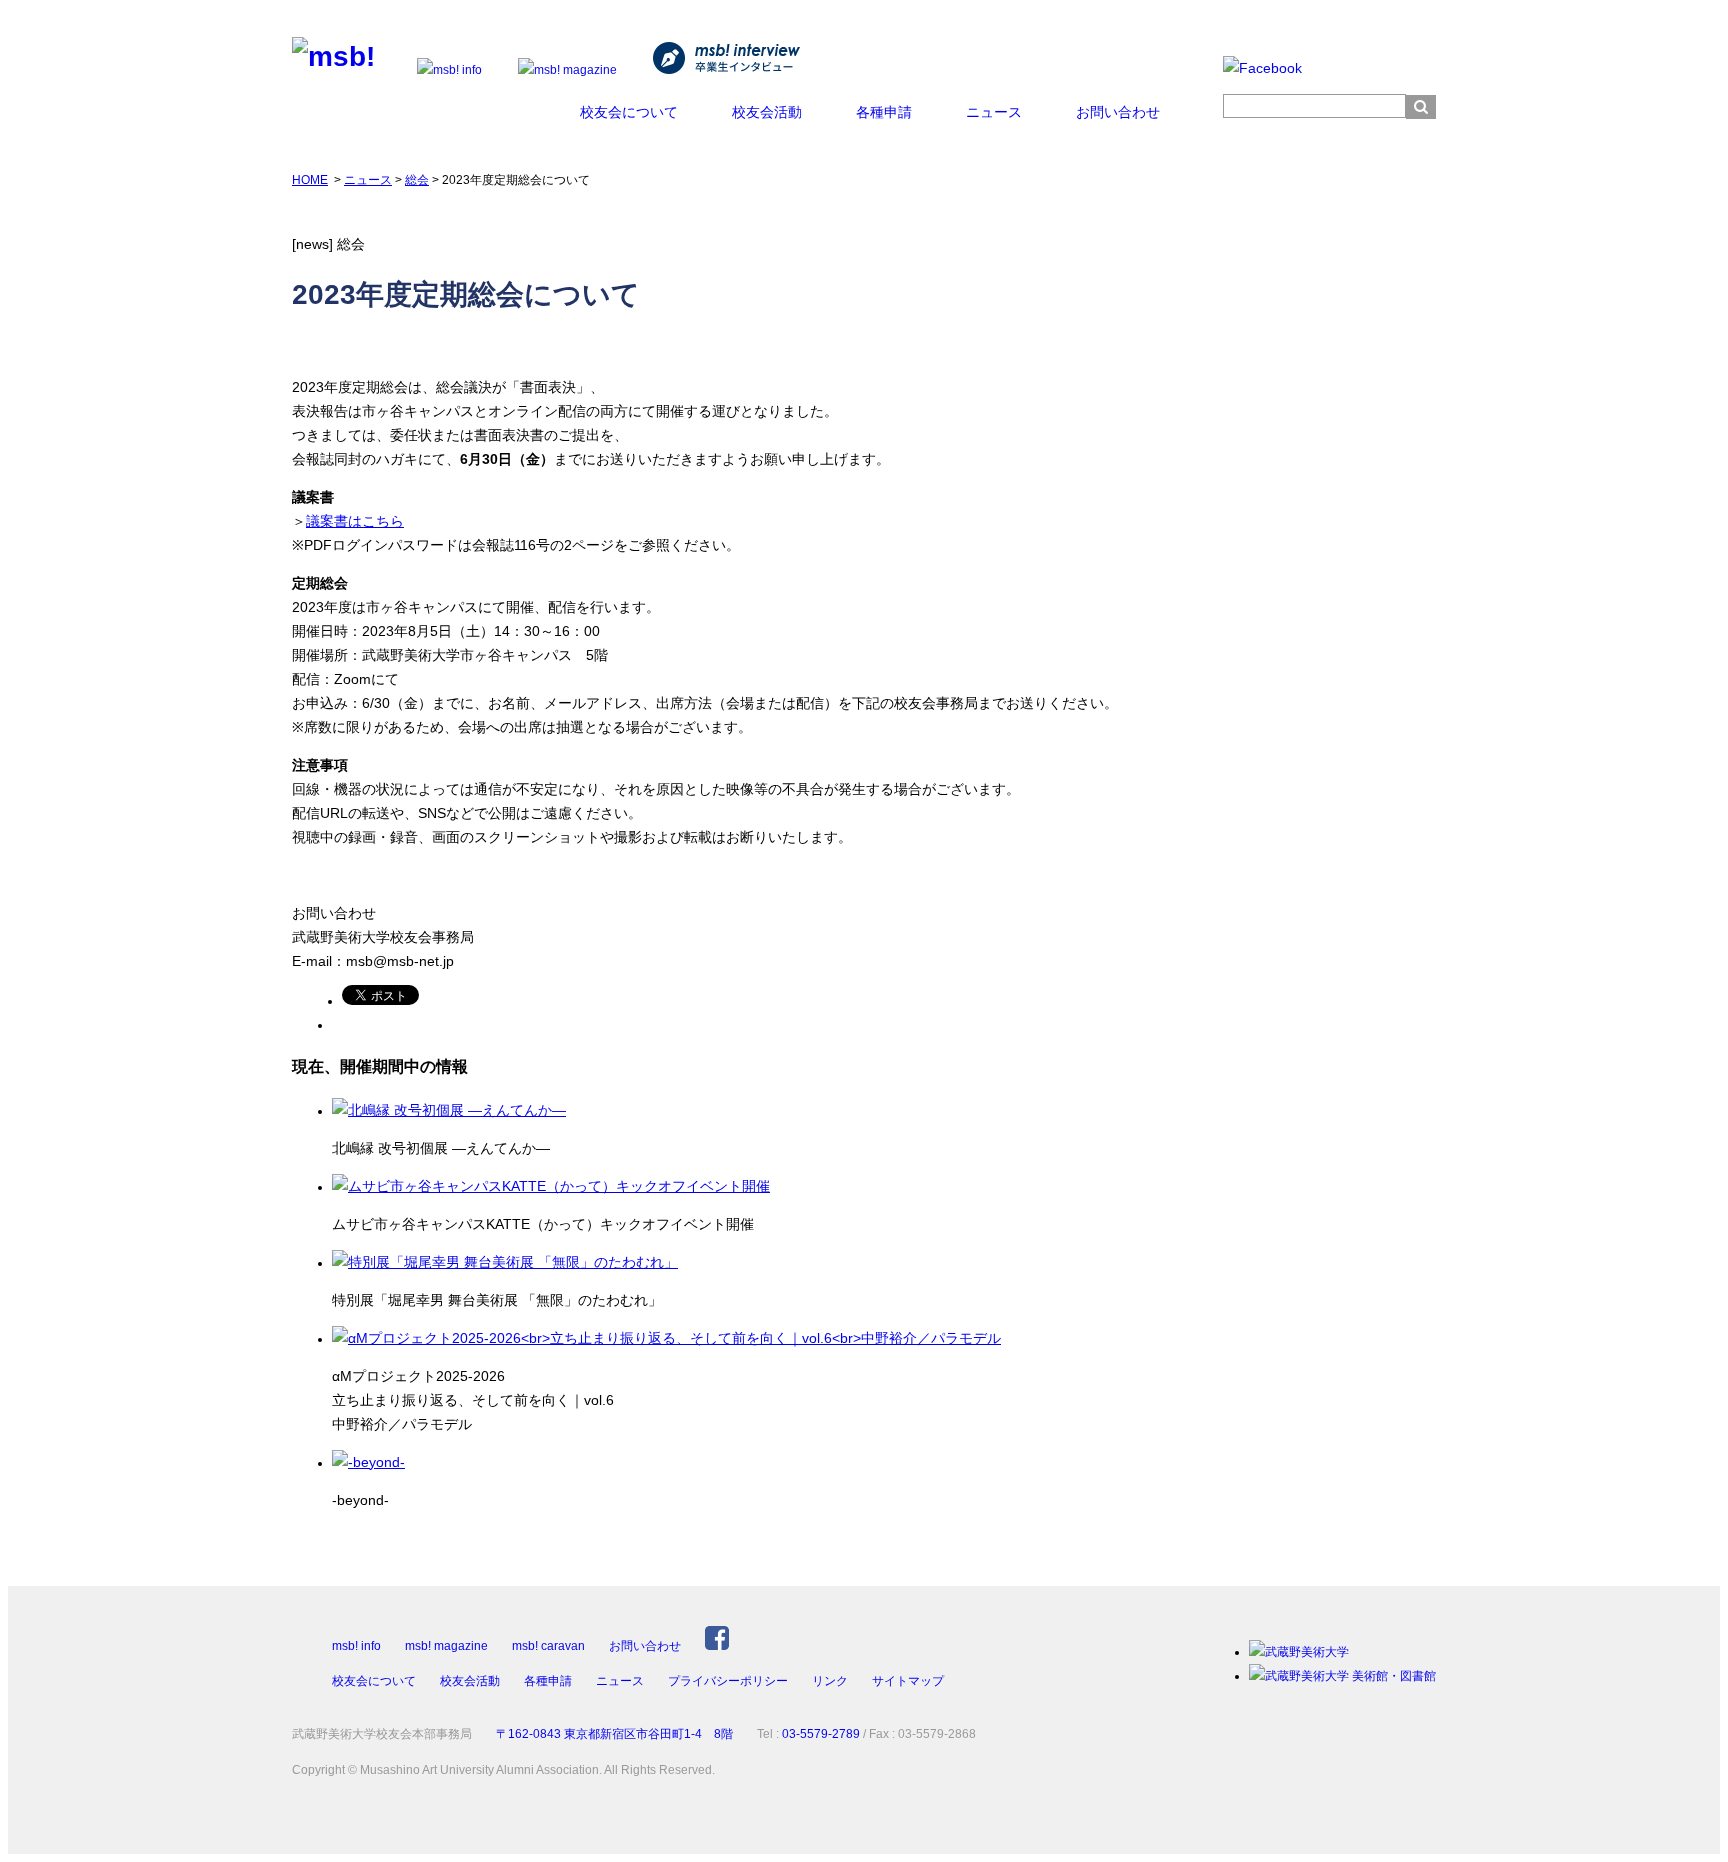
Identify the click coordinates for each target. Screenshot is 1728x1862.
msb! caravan (548, 1646)
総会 (417, 180)
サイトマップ (908, 1681)
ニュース (994, 112)
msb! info (356, 1646)
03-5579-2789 (821, 1734)
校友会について (629, 112)
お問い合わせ (1118, 112)
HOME (310, 180)
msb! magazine (446, 1646)
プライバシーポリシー (728, 1681)
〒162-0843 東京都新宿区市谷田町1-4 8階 (614, 1734)
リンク (830, 1681)
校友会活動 (767, 112)
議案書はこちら (355, 521)
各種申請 (884, 112)
